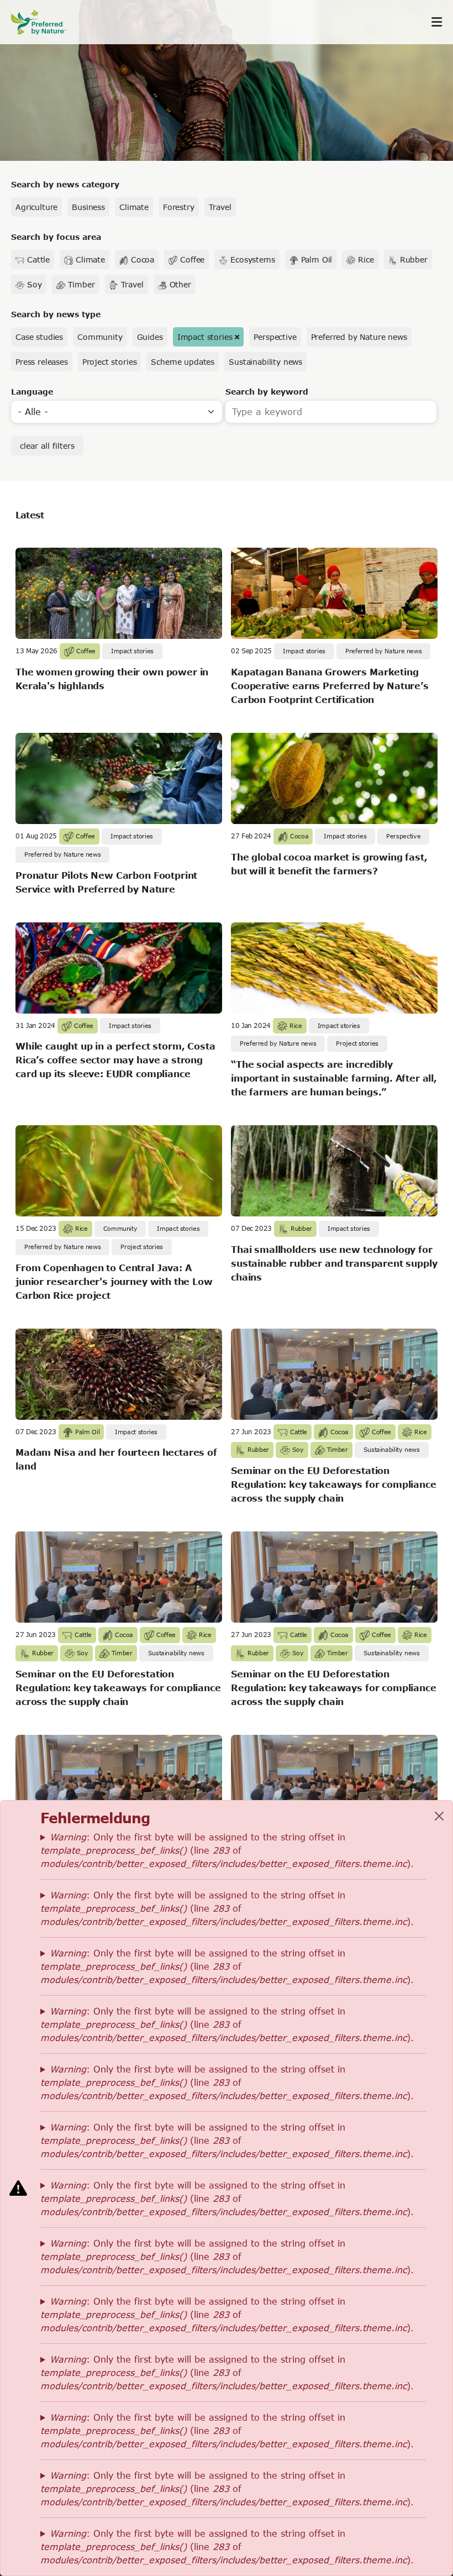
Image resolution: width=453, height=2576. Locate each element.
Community (100, 337)
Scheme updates (183, 362)
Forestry (179, 207)
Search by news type (56, 314)
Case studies (39, 337)
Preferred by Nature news (359, 337)
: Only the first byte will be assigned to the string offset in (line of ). (227, 1850)
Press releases (42, 362)
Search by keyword (267, 392)
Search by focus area (56, 237)
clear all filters (47, 446)
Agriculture (36, 207)
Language (32, 392)
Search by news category (65, 184)
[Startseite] (44, 22)
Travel (220, 207)
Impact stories (205, 337)
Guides (150, 337)
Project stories (110, 362)
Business (88, 207)
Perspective (275, 337)
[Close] (439, 1816)
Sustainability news (265, 362)
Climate (134, 207)
